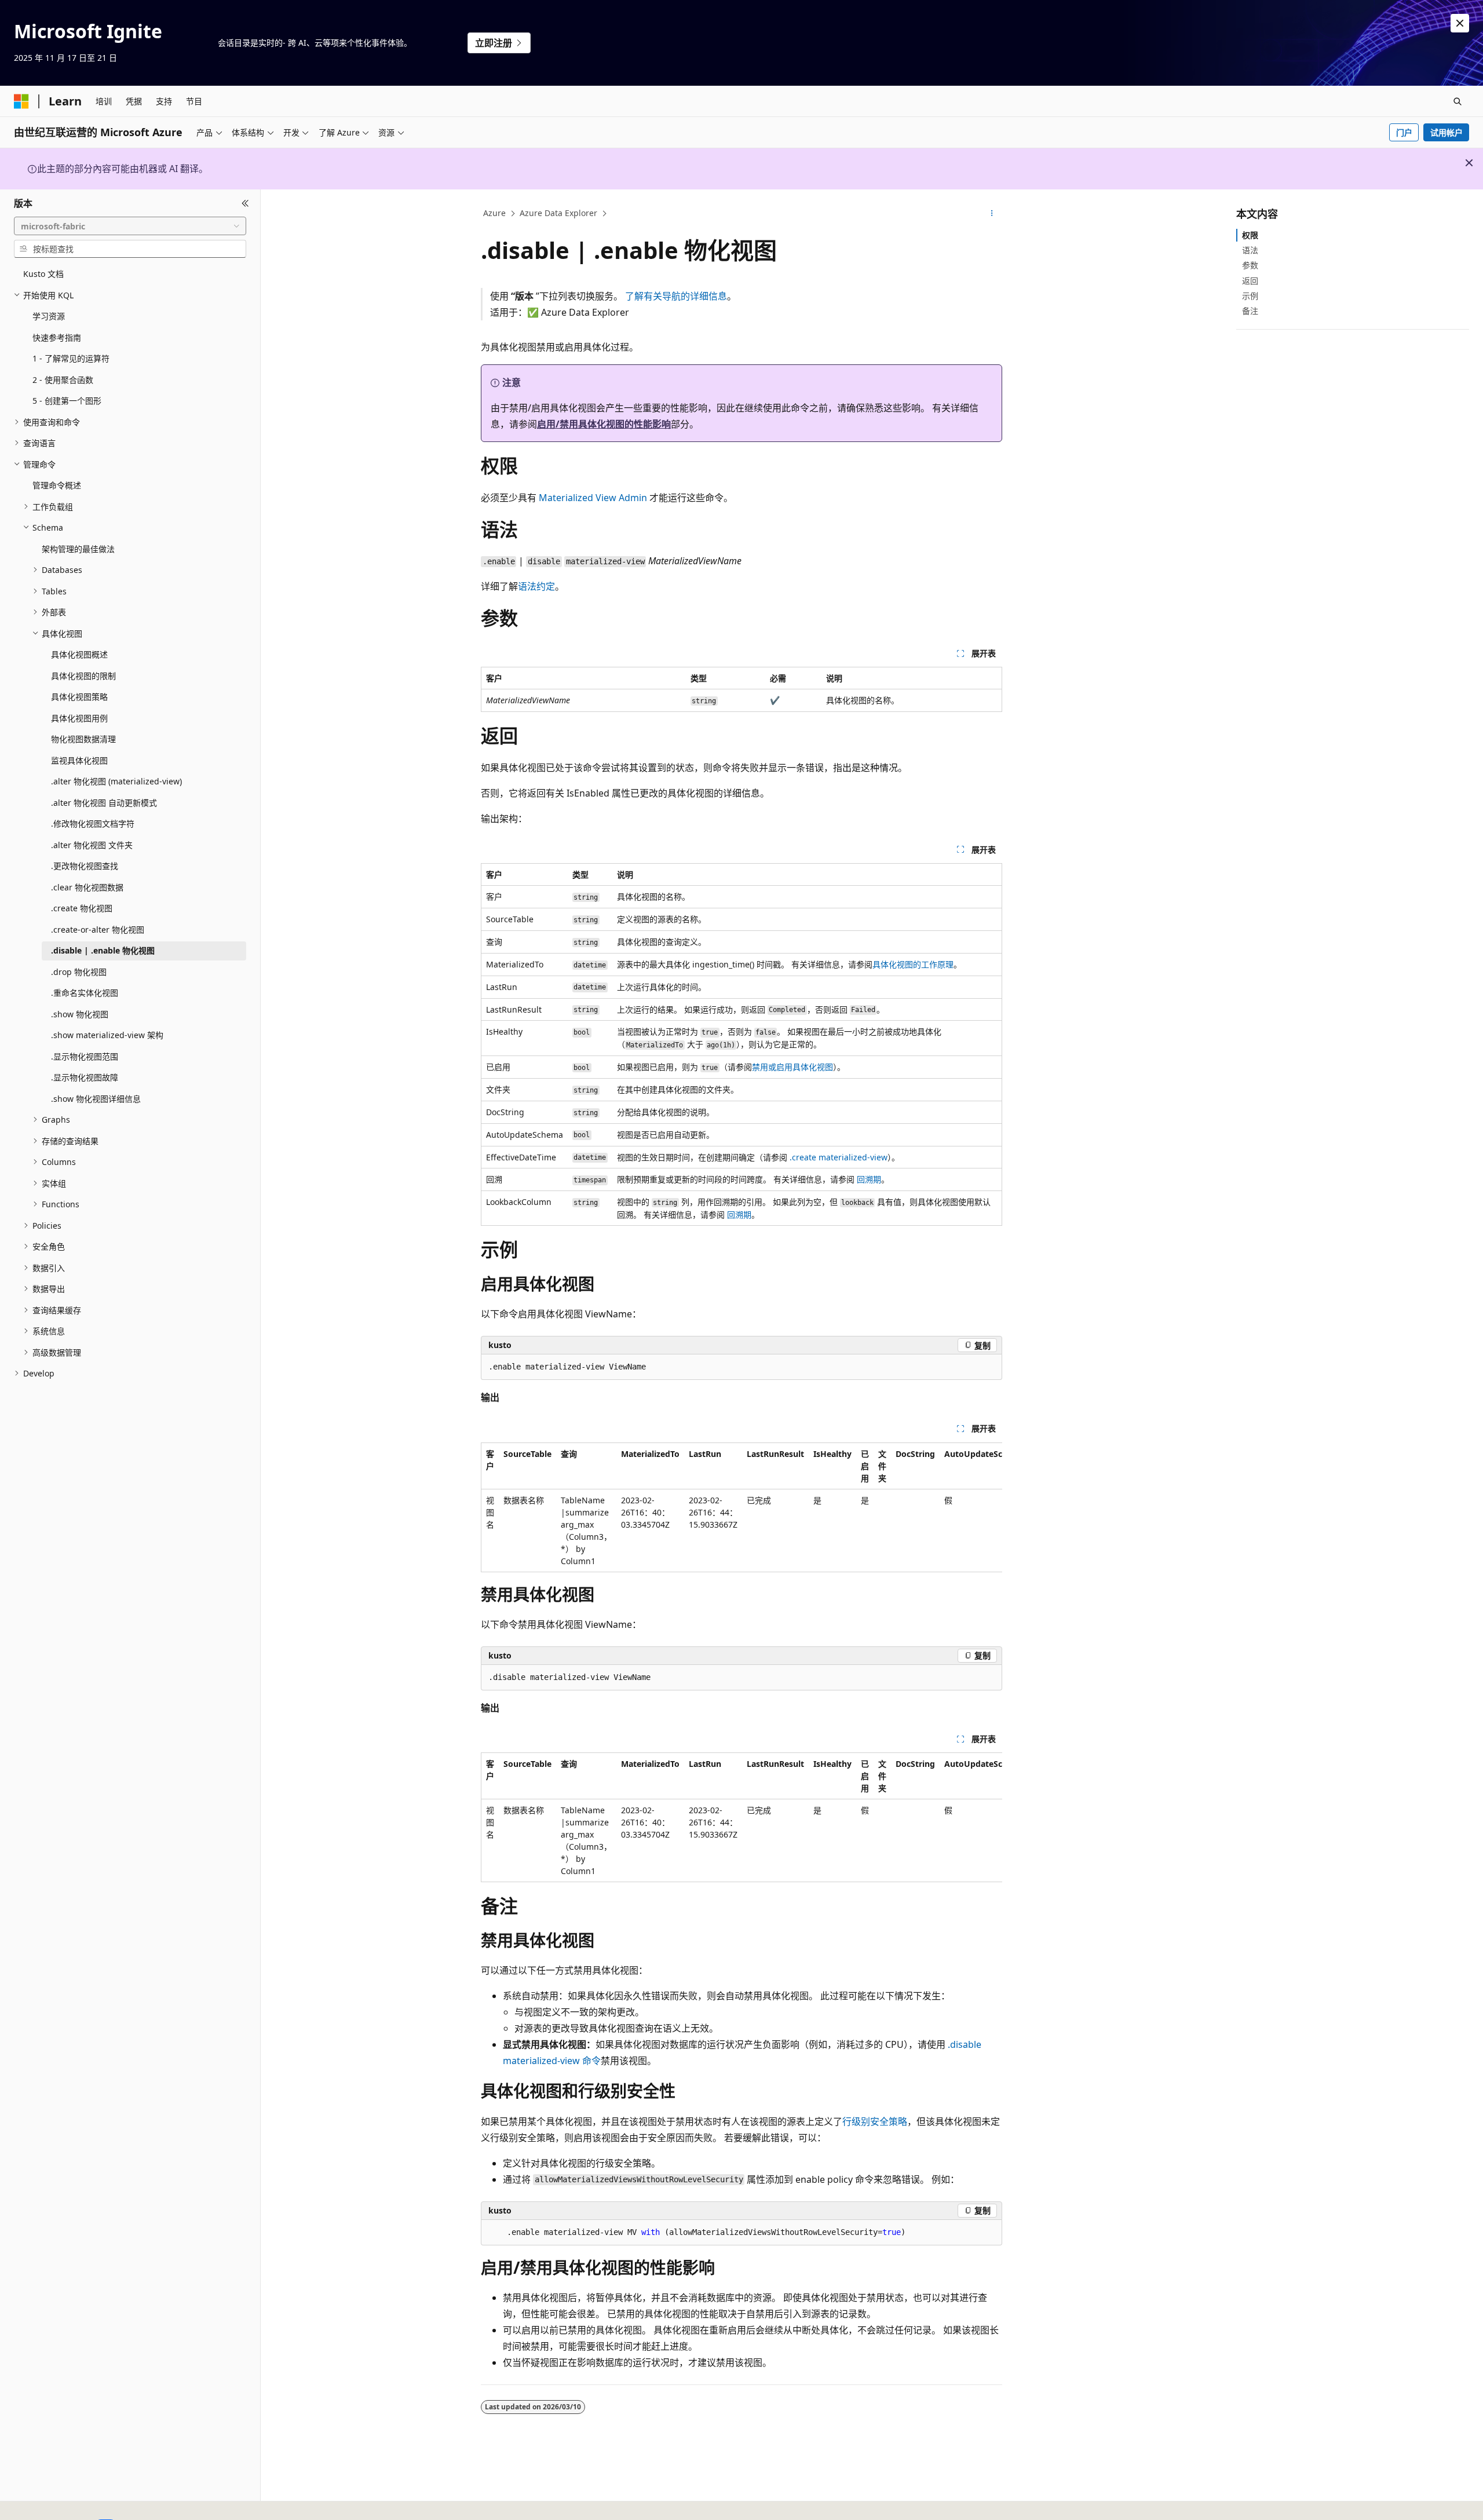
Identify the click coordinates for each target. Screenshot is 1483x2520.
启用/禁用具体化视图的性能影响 (604, 424)
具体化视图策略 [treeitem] (79, 697)
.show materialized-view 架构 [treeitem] (107, 1035)
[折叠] (245, 203)
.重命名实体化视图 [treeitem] (85, 993)
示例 (1250, 296)
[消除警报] (1460, 23)
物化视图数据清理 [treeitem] (83, 739)
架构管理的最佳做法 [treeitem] (78, 549)
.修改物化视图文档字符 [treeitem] (93, 823)
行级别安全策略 (875, 2121)
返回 (1250, 281)
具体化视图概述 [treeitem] (79, 654)
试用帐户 (1447, 132)
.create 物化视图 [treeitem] (82, 908)
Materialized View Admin (593, 498)
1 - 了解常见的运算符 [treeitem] (71, 358)
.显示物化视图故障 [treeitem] (85, 1077)
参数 (1250, 265)
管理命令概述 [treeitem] (57, 485)
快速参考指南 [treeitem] (57, 337)
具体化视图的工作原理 (913, 964)
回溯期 (869, 1179)
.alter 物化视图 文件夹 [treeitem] (92, 845)
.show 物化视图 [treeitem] (80, 1014)
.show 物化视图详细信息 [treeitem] (96, 1099)
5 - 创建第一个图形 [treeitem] (67, 401)
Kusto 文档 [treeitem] (43, 274)
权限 (1250, 235)
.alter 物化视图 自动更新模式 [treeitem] (104, 803)
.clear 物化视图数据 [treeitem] (87, 887)
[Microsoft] (21, 101)
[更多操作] (992, 214)
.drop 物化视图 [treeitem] (79, 972)
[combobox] (130, 226)
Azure (494, 213)
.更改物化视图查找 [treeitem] (85, 866)
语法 (1250, 250)
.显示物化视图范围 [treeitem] (85, 1056)
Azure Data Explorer (558, 213)
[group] (741, 1507)
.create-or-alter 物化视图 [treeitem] (98, 930)
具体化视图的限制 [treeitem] (83, 676)
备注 (1250, 311)
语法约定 (536, 586)
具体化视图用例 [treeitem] (79, 718)
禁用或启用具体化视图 (792, 1067)
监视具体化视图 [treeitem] (79, 760)
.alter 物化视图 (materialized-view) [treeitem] (116, 781)
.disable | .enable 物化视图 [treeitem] (103, 950)
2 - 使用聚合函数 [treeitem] (63, 380)
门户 (1404, 132)
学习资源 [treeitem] (49, 316)
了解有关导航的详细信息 (676, 296)
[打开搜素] (1458, 101)
